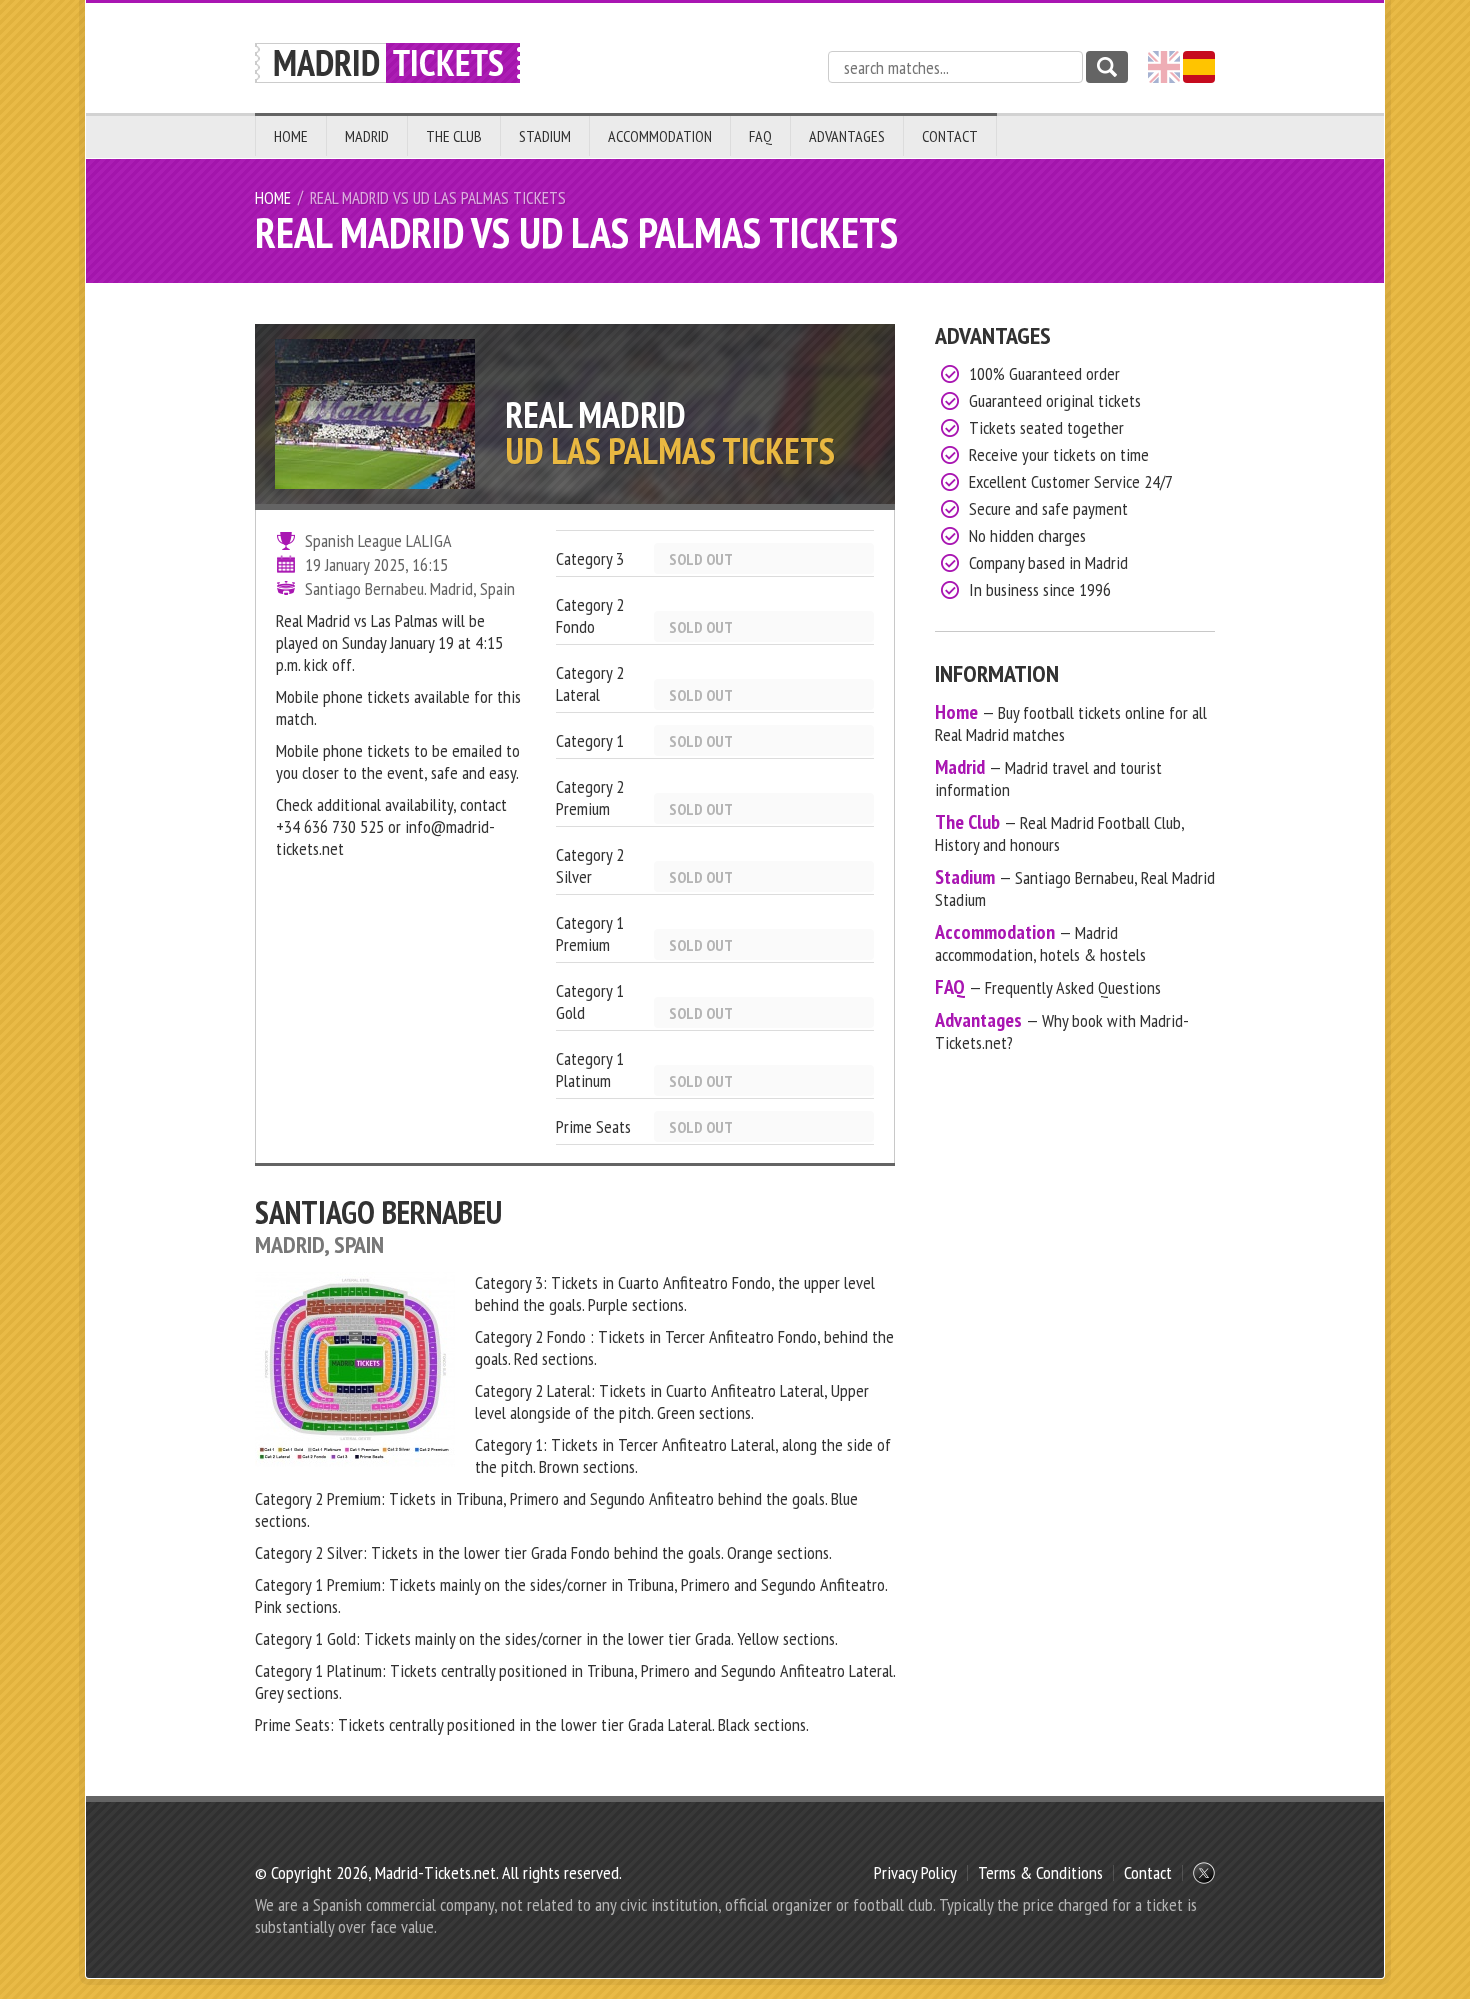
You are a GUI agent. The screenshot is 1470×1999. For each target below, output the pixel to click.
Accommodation (660, 136)
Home (291, 136)
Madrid (367, 136)
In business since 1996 (1040, 589)
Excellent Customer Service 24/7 (1071, 481)
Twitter (1204, 1873)
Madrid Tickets (387, 63)
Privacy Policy (915, 1873)
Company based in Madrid (1048, 562)
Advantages (847, 136)
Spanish (1199, 67)
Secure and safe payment (1048, 508)
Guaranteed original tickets (1055, 400)
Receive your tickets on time (1059, 454)
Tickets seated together (1046, 427)
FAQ (760, 136)
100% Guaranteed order (1044, 373)
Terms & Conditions (1040, 1873)
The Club (454, 136)
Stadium (545, 136)
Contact (950, 136)
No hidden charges (1027, 535)
